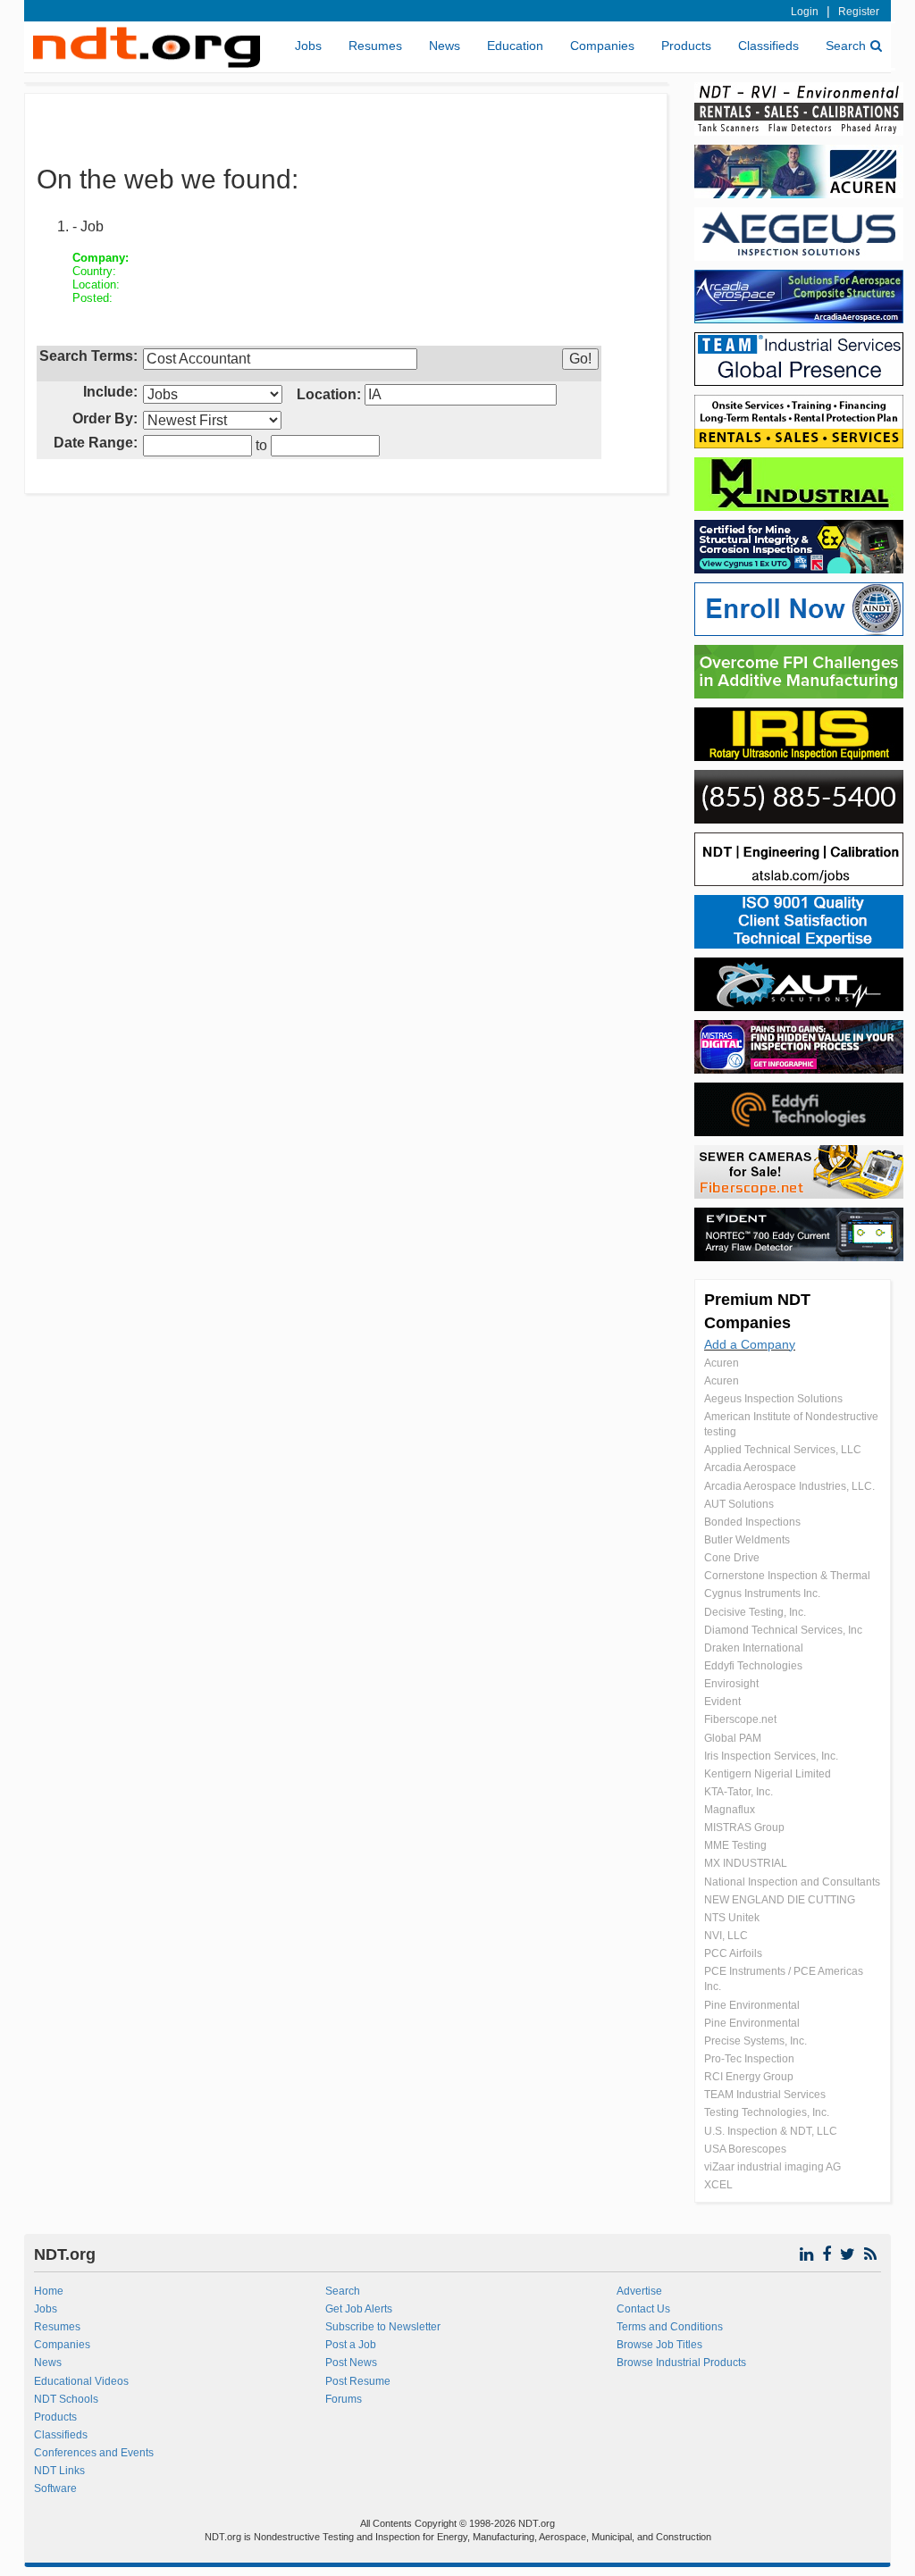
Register (859, 12)
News (445, 46)
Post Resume (358, 2381)
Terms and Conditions (670, 2327)
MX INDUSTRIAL (746, 1863)
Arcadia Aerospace (750, 1468)
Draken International (754, 1648)
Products (686, 46)
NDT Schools (66, 2399)
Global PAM (733, 1738)
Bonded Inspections (752, 1522)
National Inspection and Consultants (792, 1882)
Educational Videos (81, 2381)
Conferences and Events (94, 2453)
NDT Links (59, 2471)
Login (805, 12)
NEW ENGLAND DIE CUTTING (780, 1900)
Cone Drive (732, 1558)
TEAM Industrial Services (765, 2095)
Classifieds (768, 46)
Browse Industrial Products (681, 2363)
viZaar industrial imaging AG (772, 2167)
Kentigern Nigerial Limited (768, 1774)
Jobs (308, 46)
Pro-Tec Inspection (749, 2059)
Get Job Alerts (359, 2309)
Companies (602, 46)
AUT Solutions (739, 1504)
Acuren (722, 1363)
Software (55, 2488)
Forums (344, 2399)
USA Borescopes (745, 2149)
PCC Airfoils (733, 1953)
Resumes (375, 46)
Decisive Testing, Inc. (755, 1612)
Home (49, 2291)
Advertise (639, 2291)
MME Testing (735, 1845)
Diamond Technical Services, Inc (783, 1630)
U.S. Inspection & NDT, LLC (771, 2131)
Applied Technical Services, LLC (783, 1450)
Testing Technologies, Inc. (767, 2112)
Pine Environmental (752, 2005)
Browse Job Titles (659, 2345)
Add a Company (750, 1344)
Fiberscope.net (740, 1719)
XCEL (718, 2185)
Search (846, 46)
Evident (722, 1702)
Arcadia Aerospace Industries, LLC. (789, 1486)
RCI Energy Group (749, 2077)
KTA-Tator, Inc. (739, 1792)
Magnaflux (730, 1810)
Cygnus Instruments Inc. (762, 1593)
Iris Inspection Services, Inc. (771, 1756)
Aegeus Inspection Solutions (773, 1399)
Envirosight (731, 1684)
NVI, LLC (726, 1936)
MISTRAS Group (744, 1827)
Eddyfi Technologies (753, 1666)
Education (515, 46)
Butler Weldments (747, 1540)
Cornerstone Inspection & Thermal (787, 1576)
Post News (351, 2363)
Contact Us (643, 2309)
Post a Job (351, 2345)
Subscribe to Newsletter (383, 2327)
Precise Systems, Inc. (756, 2041)
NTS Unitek (732, 1918)
